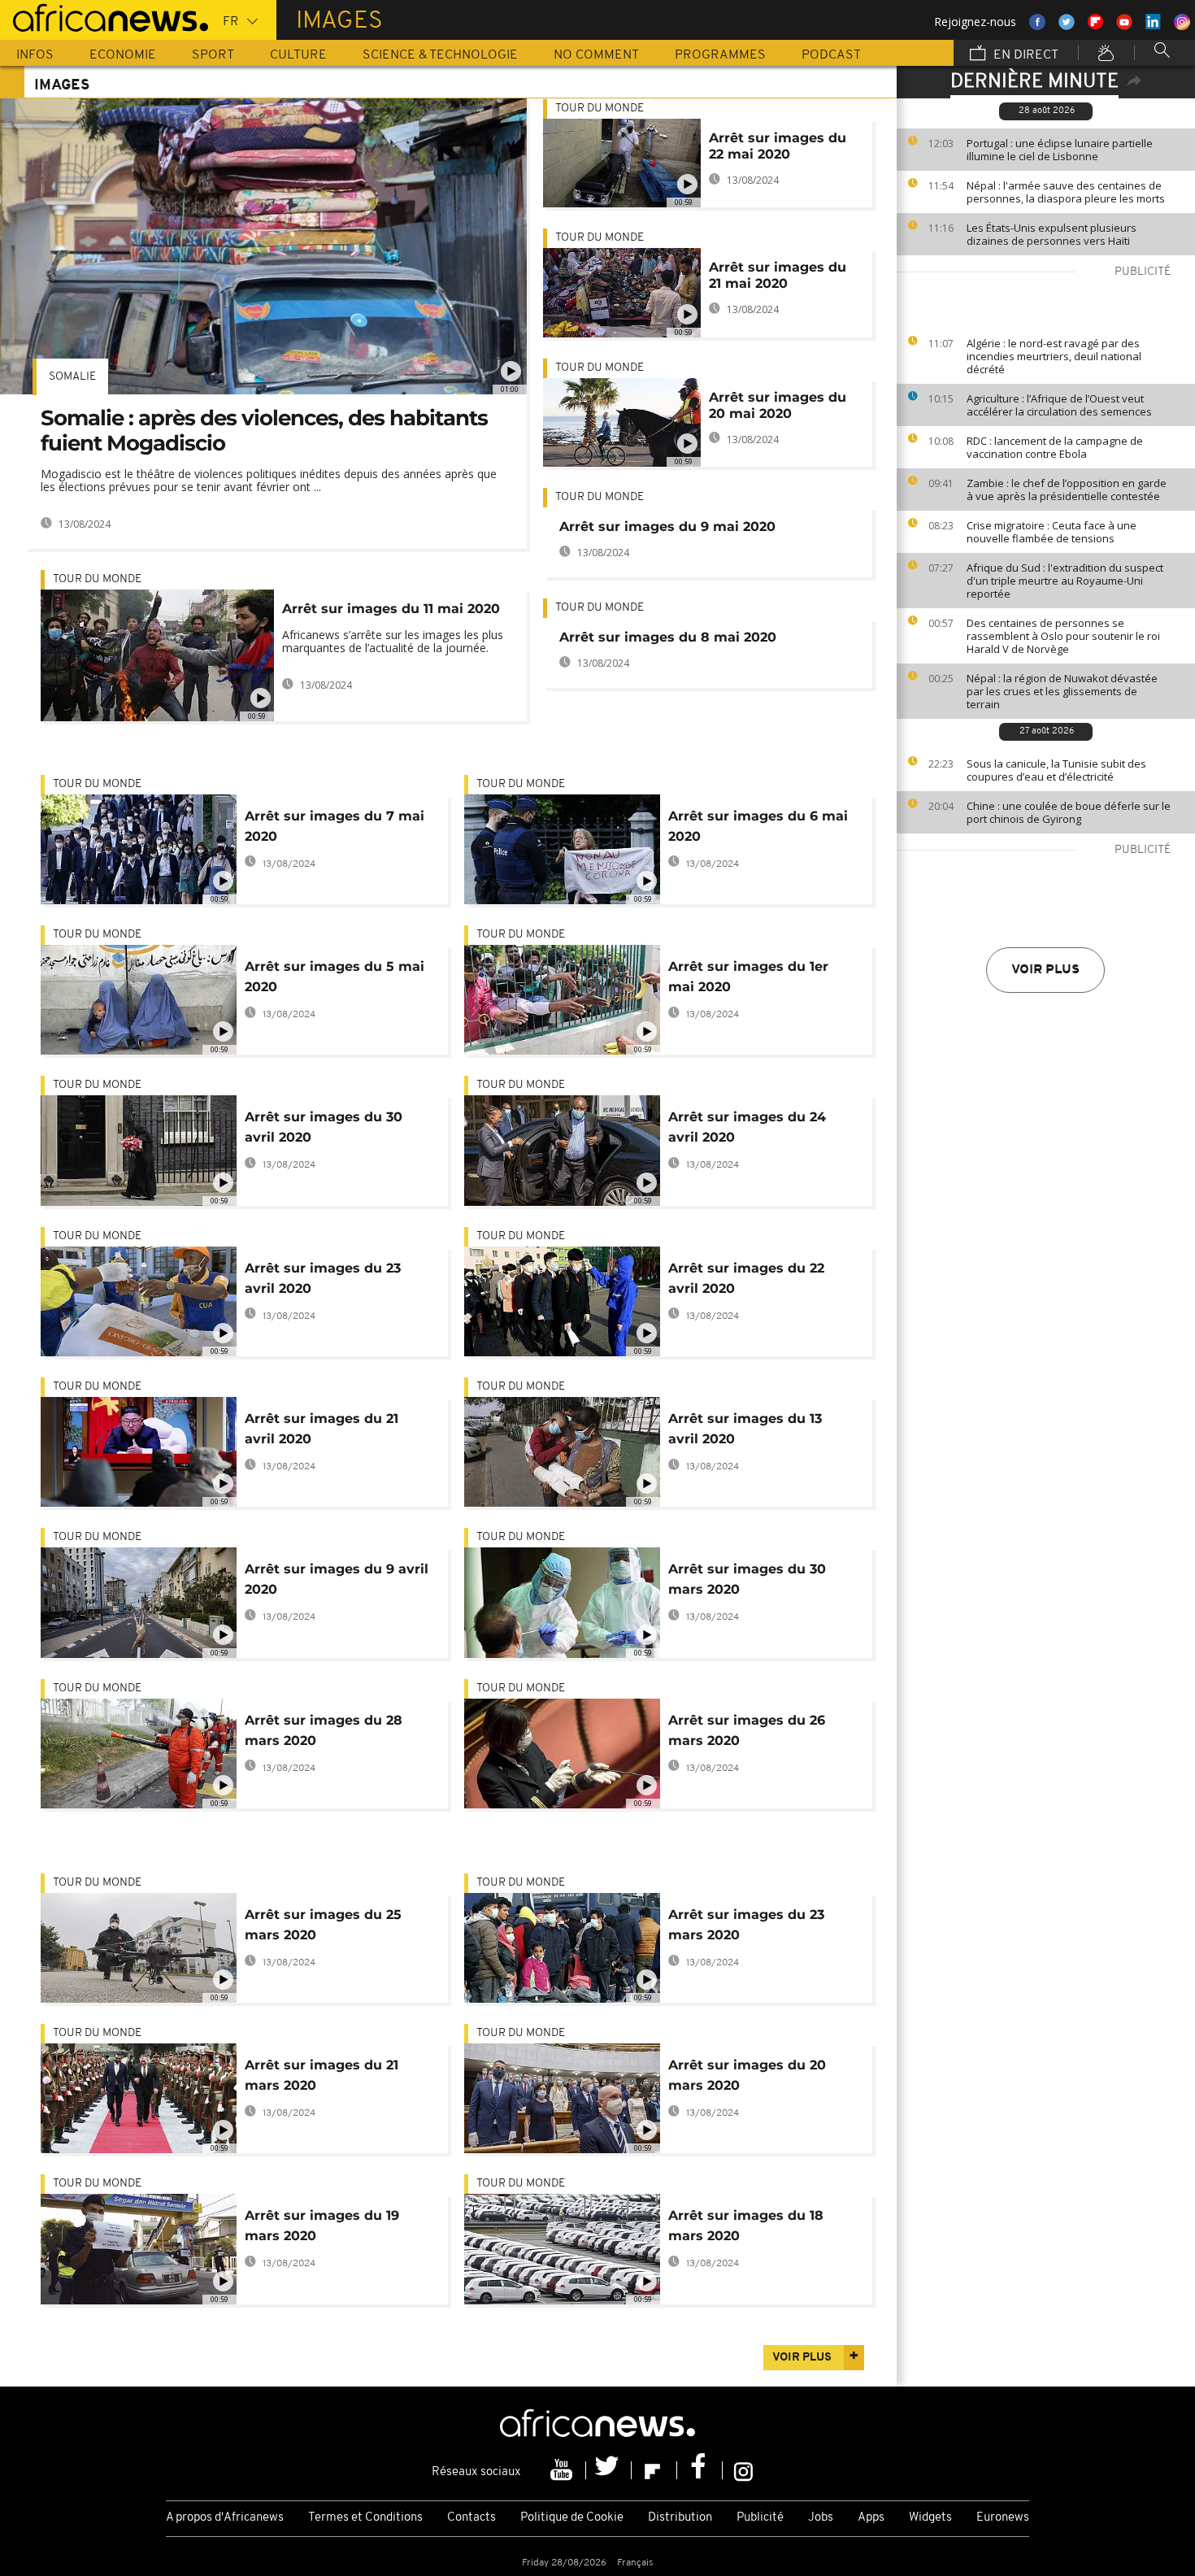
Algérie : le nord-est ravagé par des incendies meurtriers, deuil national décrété (1054, 356)
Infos (35, 55)
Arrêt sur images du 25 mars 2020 (323, 1925)
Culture (298, 55)
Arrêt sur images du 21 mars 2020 (322, 2075)
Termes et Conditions (365, 2518)
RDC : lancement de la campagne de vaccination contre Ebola (1055, 447)
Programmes (720, 55)
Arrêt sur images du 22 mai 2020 (778, 146)
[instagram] (743, 2470)
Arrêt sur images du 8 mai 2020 (668, 637)
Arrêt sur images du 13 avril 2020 (745, 1429)
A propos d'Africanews (225, 2518)
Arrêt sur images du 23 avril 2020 (323, 1278)
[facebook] (700, 2470)
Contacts (471, 2518)
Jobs (821, 2518)
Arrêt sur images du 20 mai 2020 (778, 405)
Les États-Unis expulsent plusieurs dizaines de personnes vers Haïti (1052, 234)
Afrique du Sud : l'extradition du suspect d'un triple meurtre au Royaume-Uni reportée (1065, 581)
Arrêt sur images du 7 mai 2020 (335, 826)
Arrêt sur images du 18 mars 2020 (746, 2226)
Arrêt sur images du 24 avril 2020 (747, 1127)
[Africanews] (104, 16)
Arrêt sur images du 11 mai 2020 (391, 609)
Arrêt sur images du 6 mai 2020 (758, 826)
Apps (871, 2518)
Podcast (831, 55)
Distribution (680, 2518)
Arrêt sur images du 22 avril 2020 (746, 1278)
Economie (123, 55)
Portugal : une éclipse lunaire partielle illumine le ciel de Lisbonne (1060, 150)
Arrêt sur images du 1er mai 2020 (748, 977)
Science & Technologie (440, 55)
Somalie (72, 377)
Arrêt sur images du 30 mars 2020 (747, 1579)
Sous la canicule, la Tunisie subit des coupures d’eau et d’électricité (1056, 770)
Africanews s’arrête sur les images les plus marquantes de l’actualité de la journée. (393, 641)
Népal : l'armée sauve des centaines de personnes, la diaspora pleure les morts (1066, 192)
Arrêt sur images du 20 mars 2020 (747, 2075)
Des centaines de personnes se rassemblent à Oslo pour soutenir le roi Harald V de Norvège (1063, 636)
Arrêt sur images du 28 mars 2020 (324, 1730)
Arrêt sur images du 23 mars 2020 (746, 1925)
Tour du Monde (97, 579)
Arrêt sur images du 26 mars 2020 (747, 1730)
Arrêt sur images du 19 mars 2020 (322, 2226)
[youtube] (563, 2470)
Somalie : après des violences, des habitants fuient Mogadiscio (264, 431)
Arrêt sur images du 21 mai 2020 (778, 275)
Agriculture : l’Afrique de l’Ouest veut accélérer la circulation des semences (1059, 405)
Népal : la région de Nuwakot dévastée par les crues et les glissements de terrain (1062, 691)
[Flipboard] (654, 2470)
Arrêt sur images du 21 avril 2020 (322, 1429)
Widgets (930, 2518)
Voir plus (1045, 970)
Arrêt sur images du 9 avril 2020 (337, 1579)
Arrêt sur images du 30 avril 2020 (324, 1127)
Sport (213, 55)
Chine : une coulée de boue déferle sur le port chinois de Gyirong (1069, 812)
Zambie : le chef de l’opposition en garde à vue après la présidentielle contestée (1067, 490)
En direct (1024, 55)
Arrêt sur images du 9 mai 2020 (667, 527)
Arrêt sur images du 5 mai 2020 (335, 977)
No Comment (596, 55)
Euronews (1003, 2518)
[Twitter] (609, 2470)
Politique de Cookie (572, 2518)
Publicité (760, 2518)
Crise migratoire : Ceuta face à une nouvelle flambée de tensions (1052, 532)
